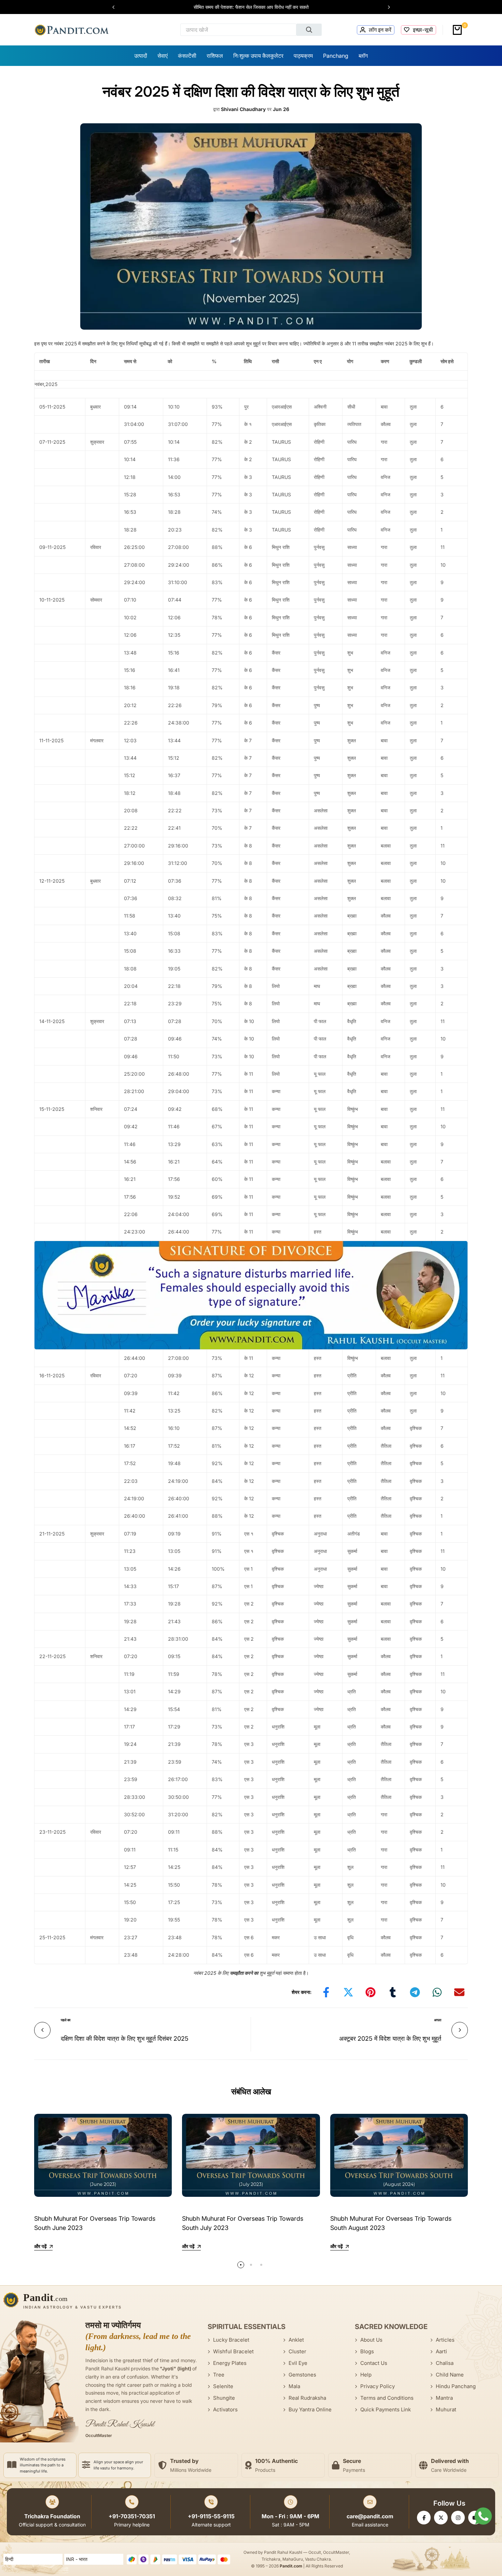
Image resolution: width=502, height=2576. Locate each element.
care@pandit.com (370, 2516)
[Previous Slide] (117, 7)
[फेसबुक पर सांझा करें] (326, 1992)
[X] (441, 2518)
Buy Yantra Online (310, 2409)
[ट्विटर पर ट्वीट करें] (348, 1992)
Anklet (296, 2340)
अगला (438, 2020)
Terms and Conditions (387, 2398)
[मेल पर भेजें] (459, 1992)
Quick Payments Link (386, 2409)
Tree (219, 2375)
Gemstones (302, 2375)
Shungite (224, 2398)
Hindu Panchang (456, 2386)
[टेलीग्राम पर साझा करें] (415, 1992)
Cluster (297, 2351)
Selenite (223, 2386)
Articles (445, 2340)
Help (366, 2375)
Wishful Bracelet (233, 2351)
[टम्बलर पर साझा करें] (393, 1992)
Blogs (367, 2351)
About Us (371, 2340)
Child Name (450, 2375)
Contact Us (374, 2363)
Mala (294, 2386)
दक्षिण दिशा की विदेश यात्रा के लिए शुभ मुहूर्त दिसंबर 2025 (125, 2038)
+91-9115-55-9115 (211, 2516)
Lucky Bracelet (231, 2340)
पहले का (66, 2020)
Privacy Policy (378, 2386)
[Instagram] (458, 2518)
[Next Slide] (386, 7)
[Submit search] (309, 30)
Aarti (441, 2351)
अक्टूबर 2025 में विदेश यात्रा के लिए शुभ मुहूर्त (390, 2038)
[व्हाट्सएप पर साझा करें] (437, 1992)
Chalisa (445, 2363)
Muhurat (446, 2409)
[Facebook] (424, 2518)
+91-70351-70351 (132, 2516)
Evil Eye (298, 2363)
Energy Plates (230, 2363)
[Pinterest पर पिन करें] (371, 1992)
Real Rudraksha (307, 2398)
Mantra (444, 2398)
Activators (225, 2409)
